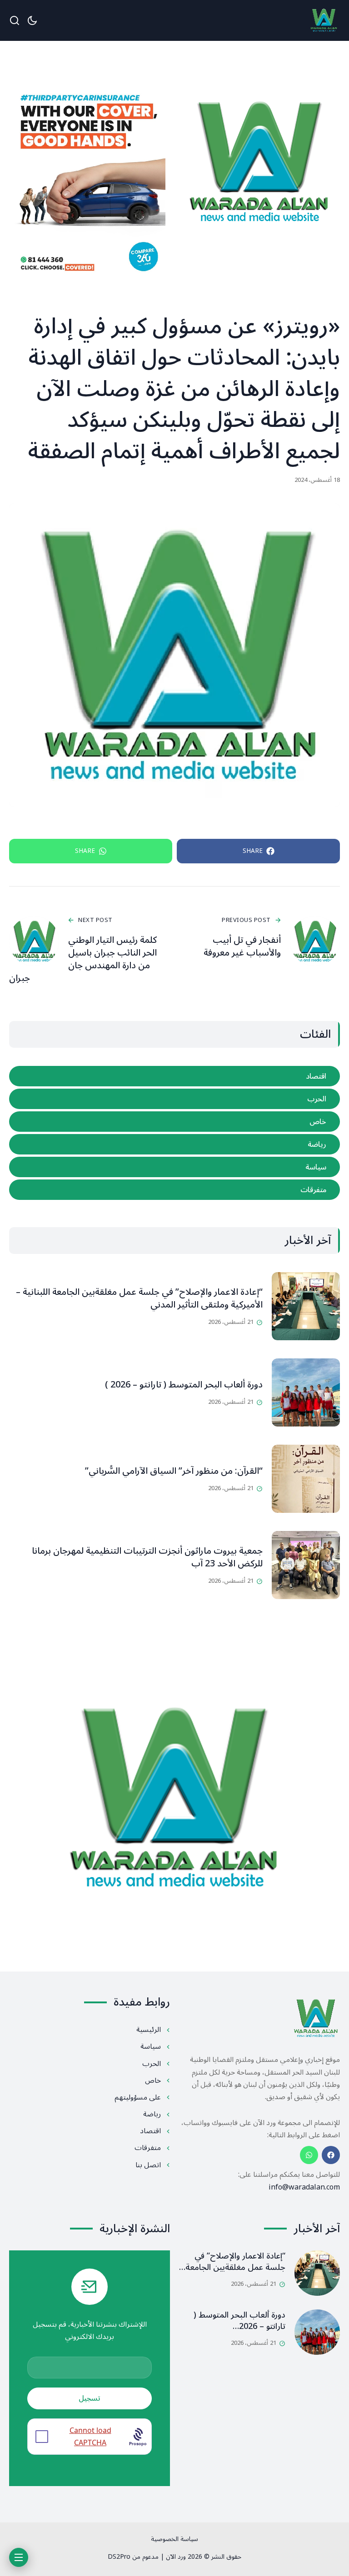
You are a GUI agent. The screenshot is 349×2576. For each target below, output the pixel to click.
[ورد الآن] (324, 21)
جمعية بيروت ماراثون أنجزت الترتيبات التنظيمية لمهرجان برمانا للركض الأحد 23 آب (147, 1557)
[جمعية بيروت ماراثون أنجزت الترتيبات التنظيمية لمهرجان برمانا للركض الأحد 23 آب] (306, 1565)
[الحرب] (174, 1099)
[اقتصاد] (174, 1076)
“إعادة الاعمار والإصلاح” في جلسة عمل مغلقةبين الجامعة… (232, 2261)
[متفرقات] (174, 1190)
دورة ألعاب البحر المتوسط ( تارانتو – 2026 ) (184, 1385)
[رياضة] (174, 1144)
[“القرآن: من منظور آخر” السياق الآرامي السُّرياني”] (306, 1479)
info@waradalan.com (304, 2187)
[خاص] (174, 1122)
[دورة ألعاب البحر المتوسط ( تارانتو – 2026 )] (306, 1392)
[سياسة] (174, 1167)
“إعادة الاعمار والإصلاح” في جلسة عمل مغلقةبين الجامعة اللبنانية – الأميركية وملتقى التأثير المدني (139, 1298)
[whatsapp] (309, 2155)
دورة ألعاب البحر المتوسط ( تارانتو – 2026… (239, 2321)
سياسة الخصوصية (174, 2539)
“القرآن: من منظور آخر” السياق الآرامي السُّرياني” (174, 1471)
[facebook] (331, 2155)
